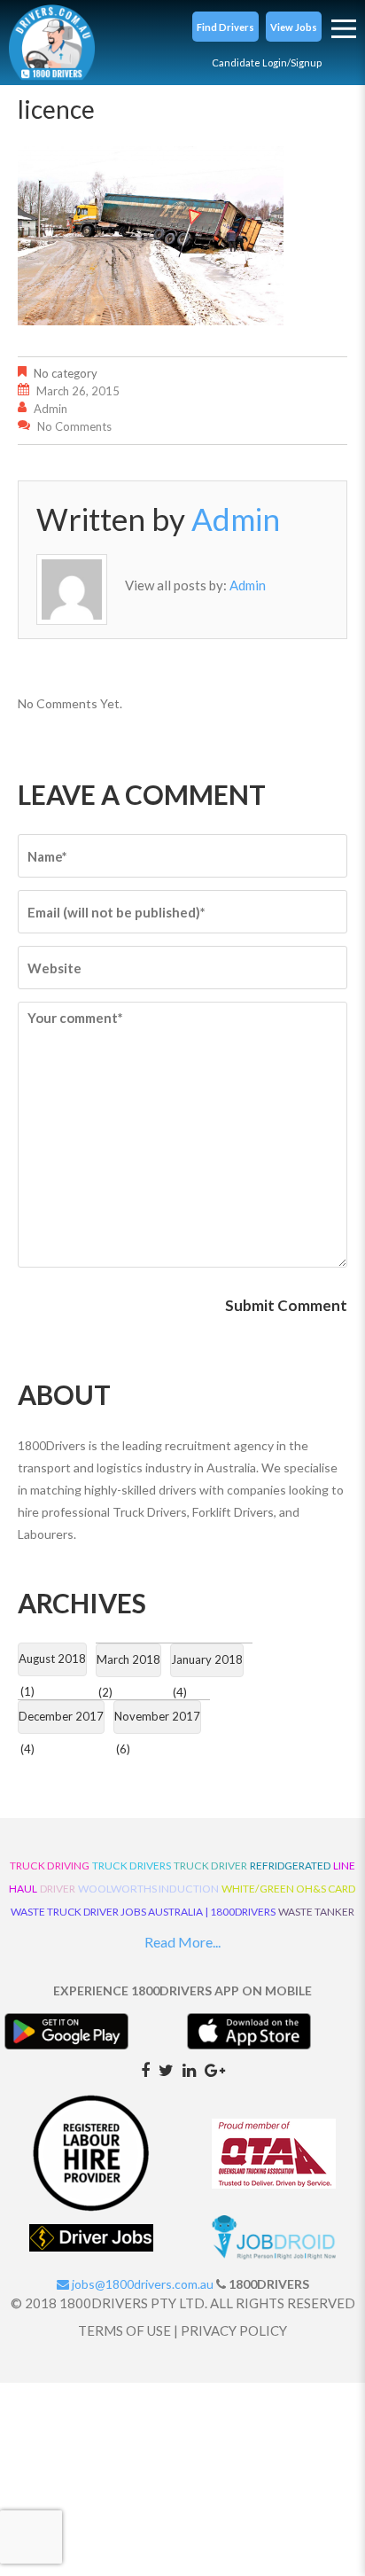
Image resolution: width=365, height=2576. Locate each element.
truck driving (50, 1866)
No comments (74, 426)
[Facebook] (145, 2069)
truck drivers (132, 1866)
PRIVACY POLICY (234, 2330)
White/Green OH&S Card (289, 1889)
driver (58, 1889)
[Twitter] (166, 2069)
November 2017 (157, 1716)
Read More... (182, 1942)
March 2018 (128, 1659)
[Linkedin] (189, 2069)
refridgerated (290, 1866)
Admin (50, 409)
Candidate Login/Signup (267, 62)
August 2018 (52, 1659)
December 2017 (61, 1716)
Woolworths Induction (148, 1889)
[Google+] (215, 2069)
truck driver (210, 1866)
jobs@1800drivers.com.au (141, 2284)
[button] (225, 27)
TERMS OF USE (124, 2330)
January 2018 (207, 1659)
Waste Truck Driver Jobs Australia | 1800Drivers (143, 1912)
